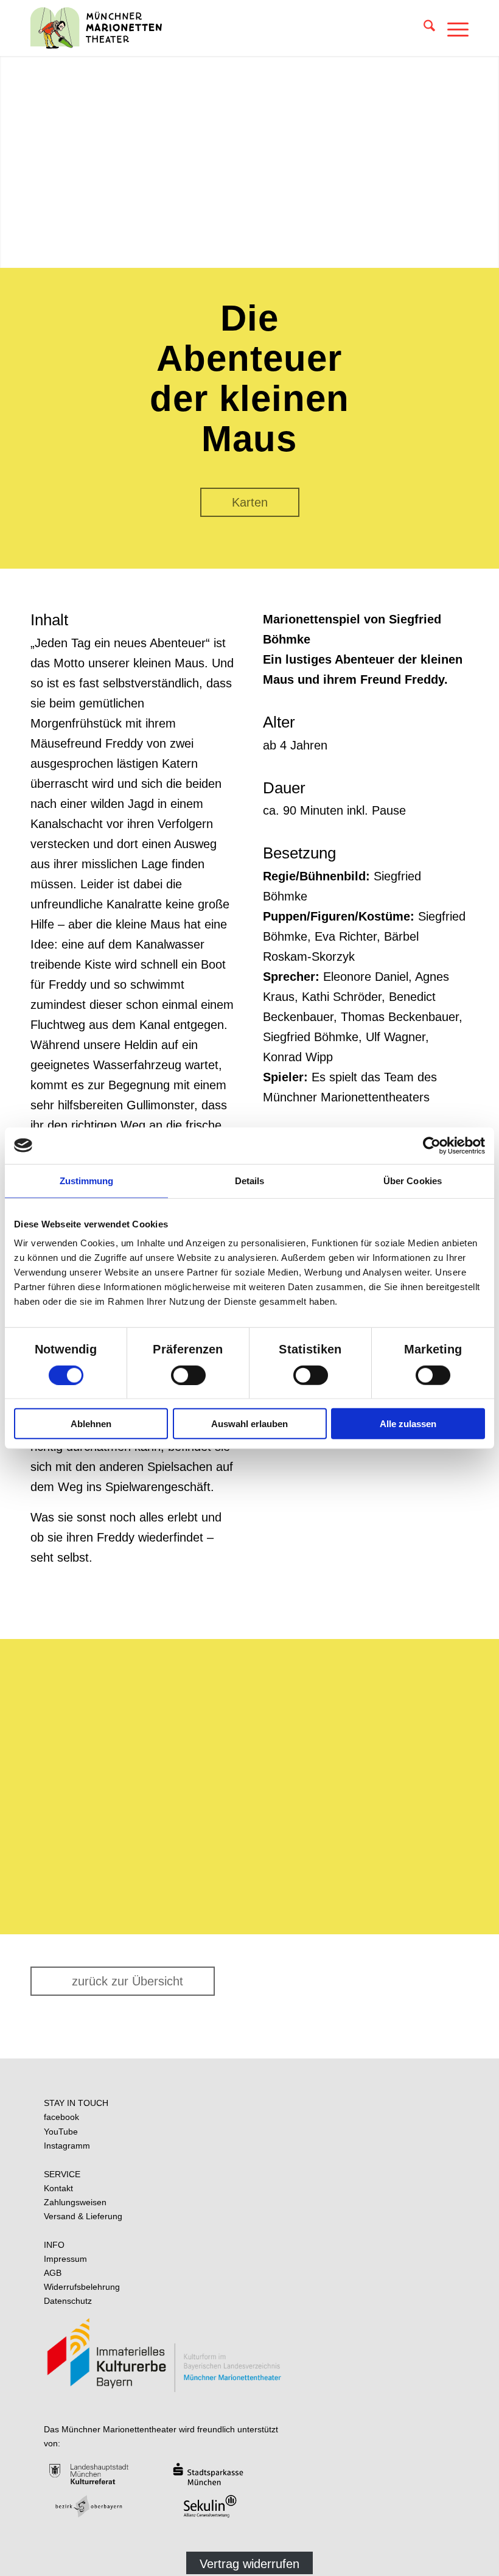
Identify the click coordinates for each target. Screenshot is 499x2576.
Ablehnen (91, 1424)
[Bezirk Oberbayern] (104, 2506)
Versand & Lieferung (83, 2216)
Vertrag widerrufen (249, 2564)
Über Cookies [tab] (413, 1180)
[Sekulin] (225, 2506)
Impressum (65, 2259)
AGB (53, 2273)
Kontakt (58, 2188)
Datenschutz (68, 2301)
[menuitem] (423, 28)
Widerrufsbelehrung (82, 2287)
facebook (61, 2117)
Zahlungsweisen (75, 2202)
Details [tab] (250, 1180)
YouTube (61, 2132)
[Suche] (423, 28)
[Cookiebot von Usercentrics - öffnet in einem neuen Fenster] (432, 1145)
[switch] (188, 1375)
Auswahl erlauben (249, 1424)
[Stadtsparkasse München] (225, 2474)
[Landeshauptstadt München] (104, 2474)
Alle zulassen (408, 1424)
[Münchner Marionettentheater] (96, 28)
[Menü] (452, 28)
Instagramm (67, 2146)
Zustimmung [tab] (87, 1180)
